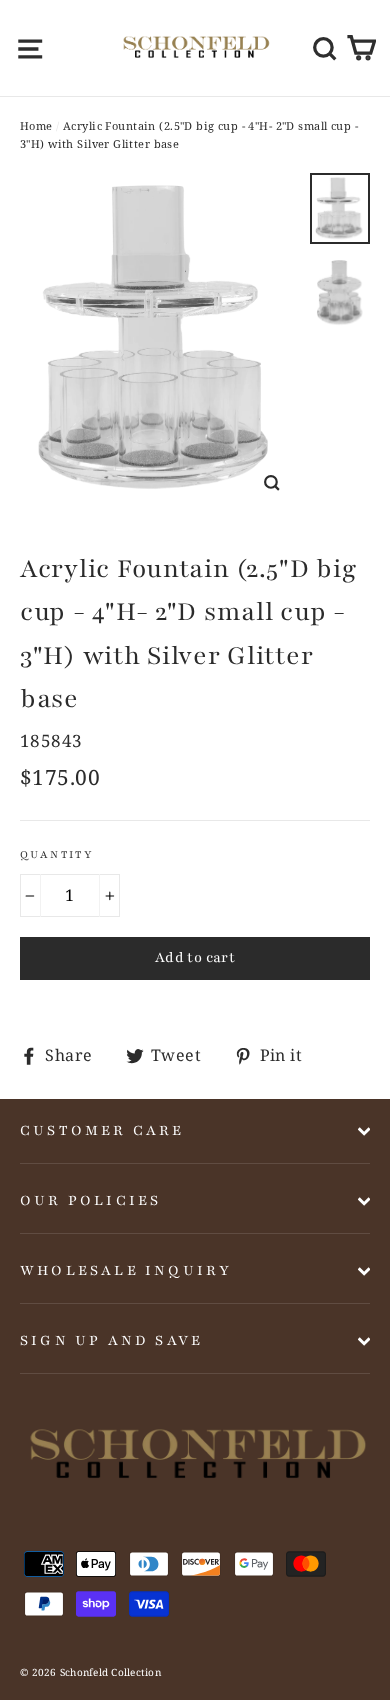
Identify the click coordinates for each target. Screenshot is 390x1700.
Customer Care (102, 1130)
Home (36, 125)
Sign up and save (111, 1340)
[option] (159, 341)
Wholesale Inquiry (126, 1270)
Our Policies (90, 1200)
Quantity (57, 854)
